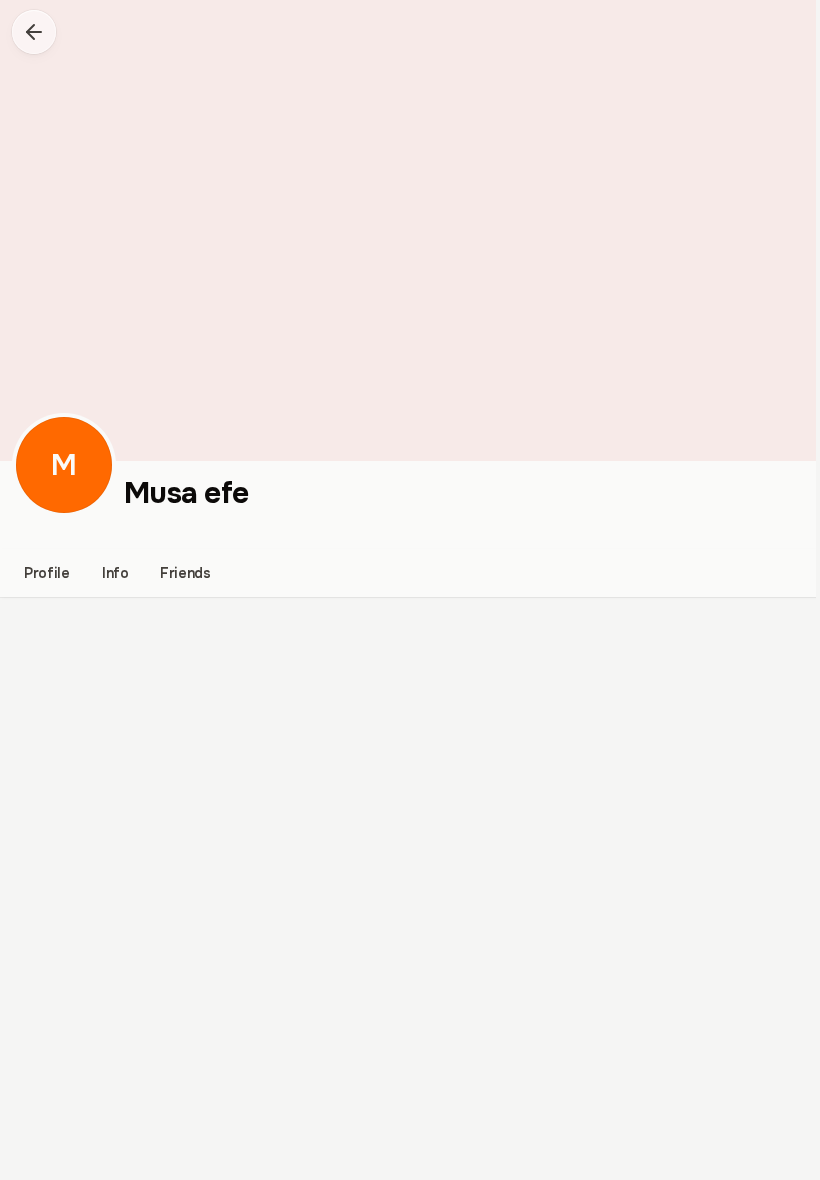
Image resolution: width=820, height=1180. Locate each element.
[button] (34, 32)
